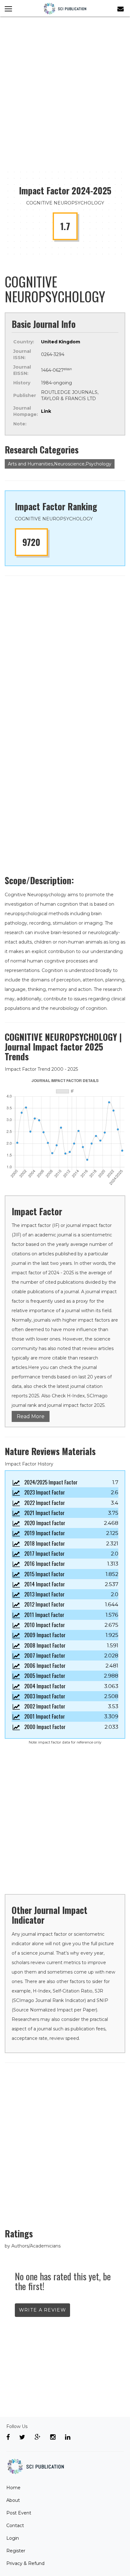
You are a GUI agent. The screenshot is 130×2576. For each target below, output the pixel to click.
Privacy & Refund (25, 2563)
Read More (31, 1416)
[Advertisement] (65, 85)
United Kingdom (61, 342)
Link (46, 411)
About (13, 2500)
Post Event (19, 2513)
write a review (42, 2310)
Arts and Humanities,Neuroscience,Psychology (60, 464)
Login (13, 2538)
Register (16, 2551)
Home (13, 2488)
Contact (15, 2526)
